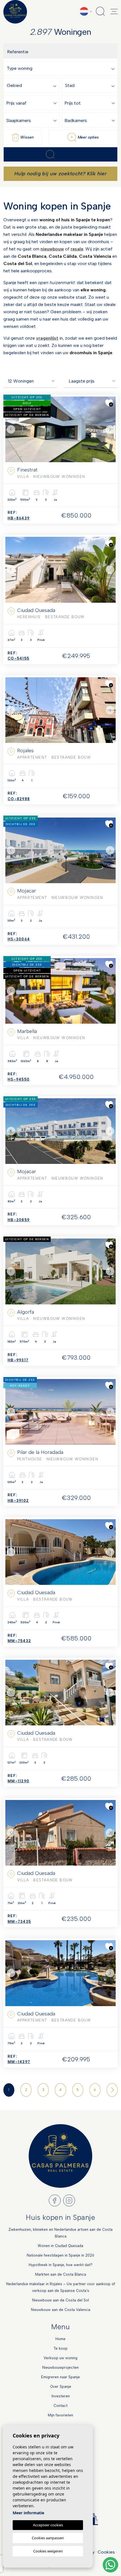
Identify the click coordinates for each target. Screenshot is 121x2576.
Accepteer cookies (48, 2525)
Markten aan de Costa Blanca (61, 2274)
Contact (60, 2406)
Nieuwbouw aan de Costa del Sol (60, 2300)
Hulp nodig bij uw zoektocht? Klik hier (60, 174)
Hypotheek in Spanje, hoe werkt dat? (61, 2265)
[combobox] (62, 68)
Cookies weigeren (48, 2551)
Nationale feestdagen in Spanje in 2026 (60, 2255)
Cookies (106, 2552)
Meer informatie (28, 2513)
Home (60, 2339)
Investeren (61, 2396)
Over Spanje (61, 2387)
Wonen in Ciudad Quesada (60, 2246)
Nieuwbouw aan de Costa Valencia (61, 2310)
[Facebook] (55, 2200)
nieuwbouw (52, 249)
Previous (11, 429)
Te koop (60, 2348)
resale (77, 249)
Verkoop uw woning (60, 2358)
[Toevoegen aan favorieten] (109, 403)
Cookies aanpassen (48, 2538)
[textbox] (62, 69)
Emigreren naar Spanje (60, 2377)
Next (110, 429)
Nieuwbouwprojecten (60, 2367)
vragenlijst (47, 338)
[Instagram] (69, 2200)
